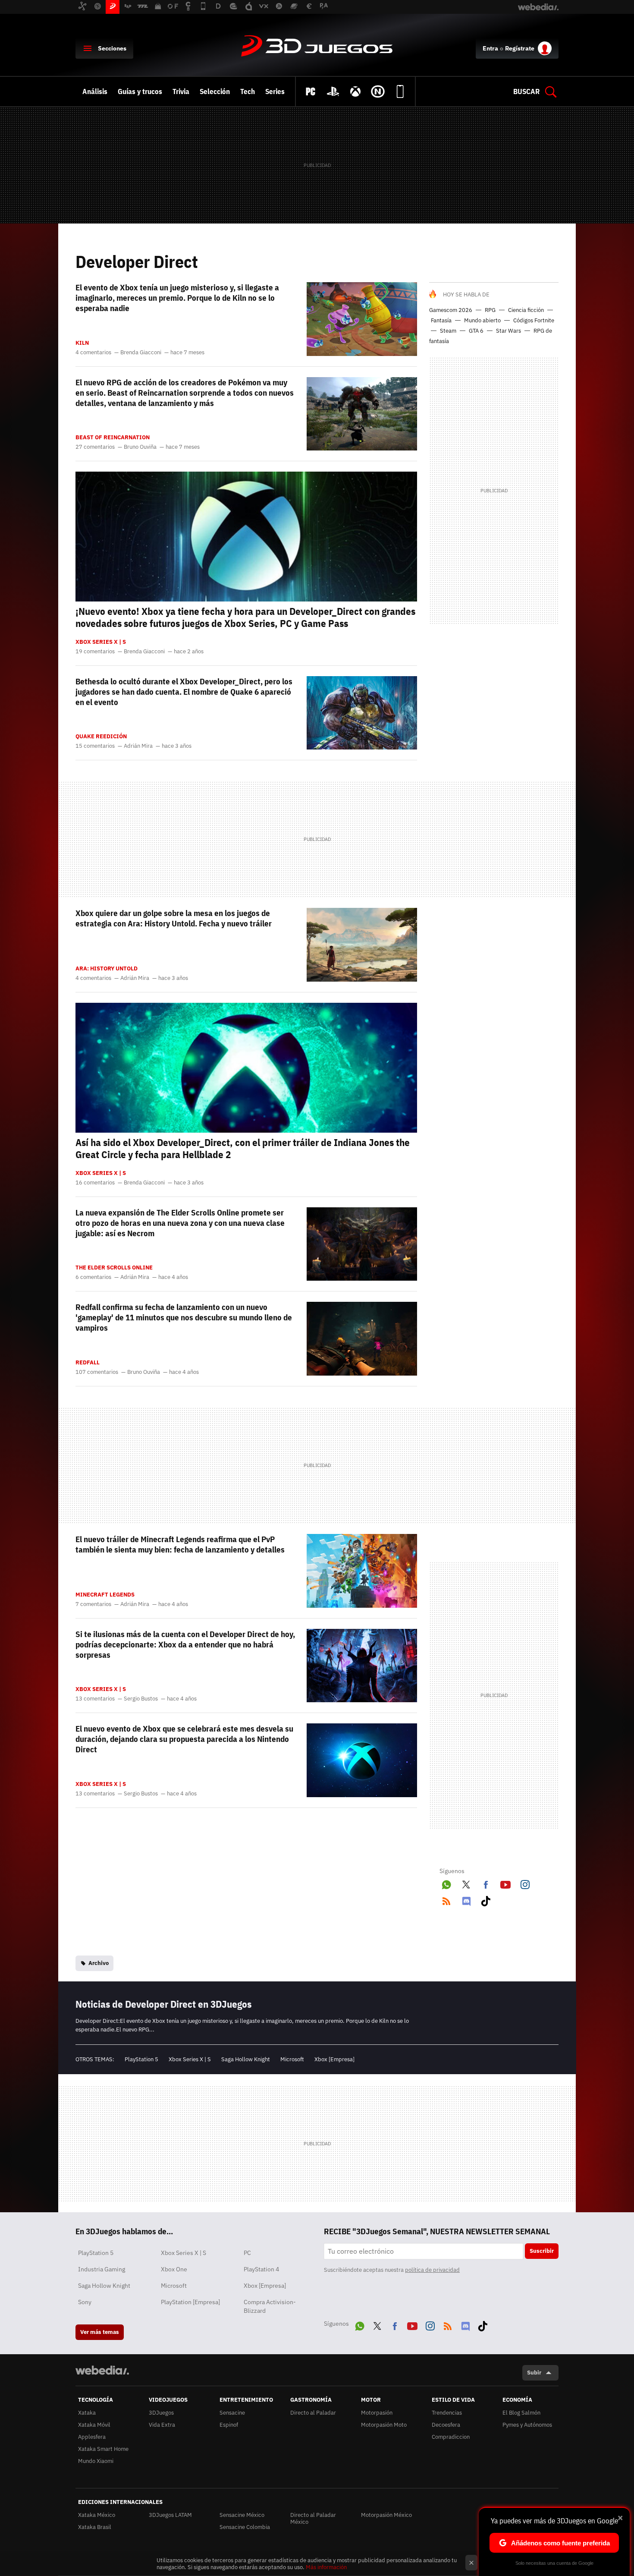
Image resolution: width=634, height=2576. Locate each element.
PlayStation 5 (141, 2059)
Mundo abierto (482, 320)
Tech (248, 91)
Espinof (229, 2425)
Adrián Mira (138, 746)
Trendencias (447, 2413)
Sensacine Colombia (245, 2527)
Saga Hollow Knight (246, 2059)
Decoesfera (446, 2425)
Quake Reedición (101, 737)
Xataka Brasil (95, 2527)
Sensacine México (242, 2515)
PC (247, 2253)
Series (275, 91)
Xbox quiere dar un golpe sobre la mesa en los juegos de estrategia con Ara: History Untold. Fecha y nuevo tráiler (174, 918)
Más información (326, 2567)
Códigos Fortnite (534, 320)
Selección (215, 91)
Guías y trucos (140, 91)
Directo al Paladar (313, 2413)
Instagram (525, 1883)
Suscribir (542, 2251)
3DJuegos (317, 47)
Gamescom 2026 (451, 310)
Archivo (99, 1963)
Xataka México (97, 2515)
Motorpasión (377, 2413)
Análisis (95, 91)
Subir (534, 2373)
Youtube (505, 1883)
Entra (490, 48)
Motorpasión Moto (384, 2425)
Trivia (181, 91)
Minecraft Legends (105, 1595)
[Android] (400, 91)
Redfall (88, 1363)
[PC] (311, 91)
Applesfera (92, 2437)
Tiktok (486, 1899)
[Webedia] (102, 2370)
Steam (448, 331)
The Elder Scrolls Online (114, 1268)
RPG (490, 310)
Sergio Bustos (141, 1699)
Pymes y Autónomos (527, 2425)
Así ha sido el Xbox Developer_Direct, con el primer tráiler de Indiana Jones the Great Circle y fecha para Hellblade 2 (243, 1148)
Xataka (87, 2413)
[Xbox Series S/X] (355, 91)
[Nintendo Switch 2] (378, 91)
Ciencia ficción (526, 310)
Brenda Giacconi (141, 353)
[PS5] (333, 91)
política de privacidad (432, 2270)
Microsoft (292, 2059)
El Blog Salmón (521, 2413)
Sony (85, 2302)
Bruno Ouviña (140, 447)
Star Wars (508, 331)
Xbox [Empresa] (334, 2059)
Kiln (82, 343)
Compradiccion (451, 2437)
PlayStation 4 (261, 2269)
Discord (466, 1899)
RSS (446, 1899)
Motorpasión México (386, 2515)
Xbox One (174, 2269)
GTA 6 (476, 331)
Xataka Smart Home (103, 2449)
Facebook (486, 1883)
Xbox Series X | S (101, 642)
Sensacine (232, 2413)
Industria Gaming (102, 2269)
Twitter (466, 1883)
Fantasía (441, 320)
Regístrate (520, 48)
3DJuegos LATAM (170, 2515)
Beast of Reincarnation (113, 438)
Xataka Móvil (94, 2425)
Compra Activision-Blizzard (270, 2306)
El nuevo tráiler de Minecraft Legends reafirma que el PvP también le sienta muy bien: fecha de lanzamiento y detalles (180, 1544)
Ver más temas (100, 2332)
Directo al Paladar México (313, 2518)
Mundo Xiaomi (96, 2461)
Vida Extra (162, 2425)
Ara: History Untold (107, 969)
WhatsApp (446, 1883)
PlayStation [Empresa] (190, 2302)
